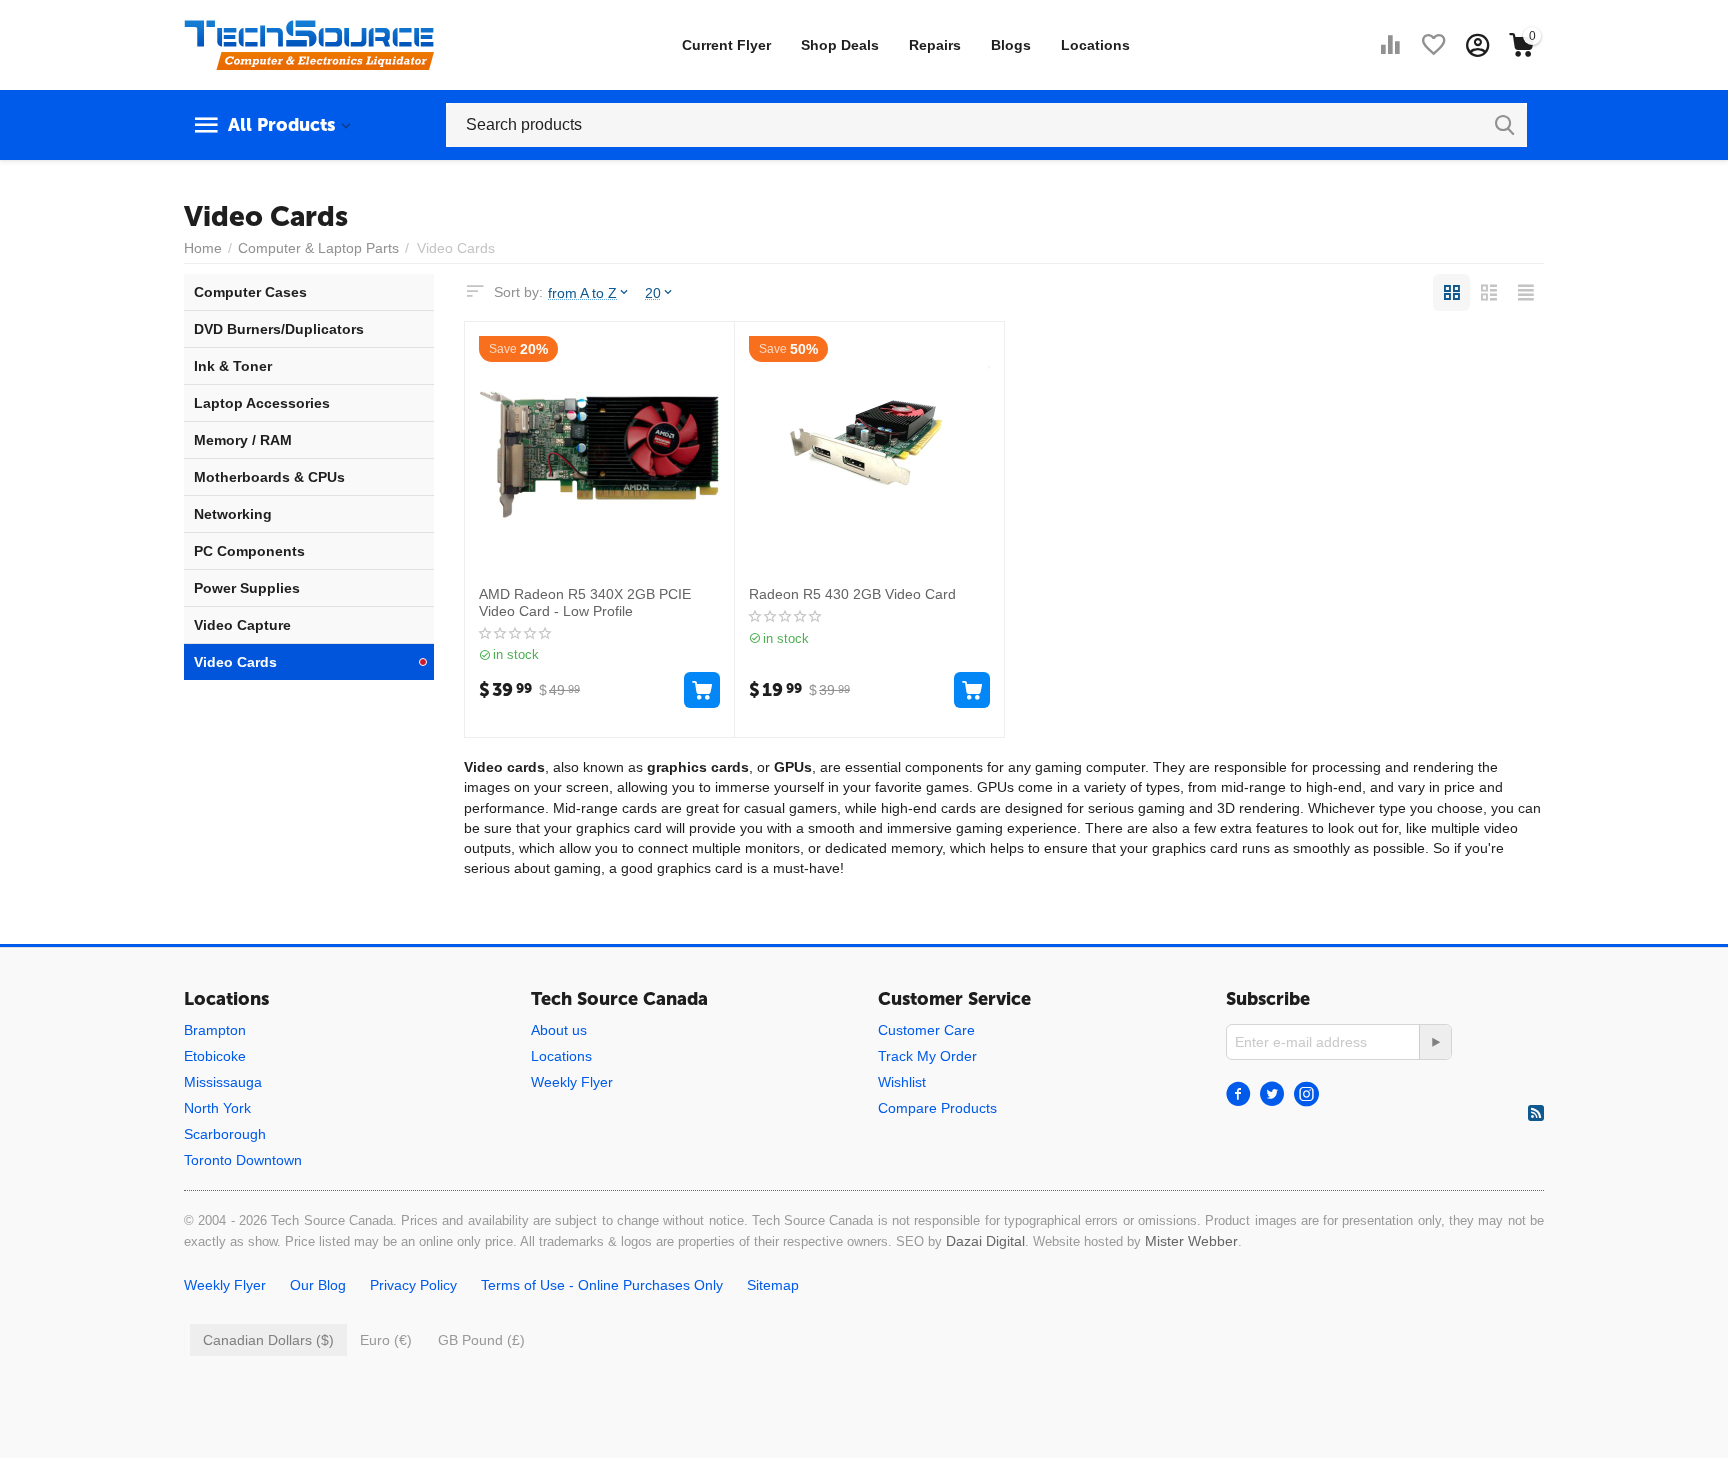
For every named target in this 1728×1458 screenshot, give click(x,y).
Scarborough (225, 1134)
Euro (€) (386, 1340)
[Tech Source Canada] (309, 44)
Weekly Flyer (572, 1082)
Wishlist (902, 1082)
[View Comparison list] (1390, 45)
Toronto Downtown (243, 1160)
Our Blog (318, 1285)
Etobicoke (215, 1056)
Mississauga (223, 1082)
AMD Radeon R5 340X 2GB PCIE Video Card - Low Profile (585, 602)
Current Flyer (726, 45)
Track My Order (927, 1056)
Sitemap (773, 1285)
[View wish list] (1434, 45)
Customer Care (926, 1030)
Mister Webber (1191, 1241)
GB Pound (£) (481, 1340)
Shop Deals (840, 45)
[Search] (1505, 125)
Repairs (935, 45)
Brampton (215, 1030)
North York (217, 1108)
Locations (1095, 45)
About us (559, 1030)
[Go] (1435, 1042)
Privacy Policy (413, 1285)
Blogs (1011, 45)
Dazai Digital (985, 1241)
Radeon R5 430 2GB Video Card (852, 594)
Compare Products (937, 1108)
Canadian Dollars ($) (268, 1340)
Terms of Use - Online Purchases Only (602, 1285)
